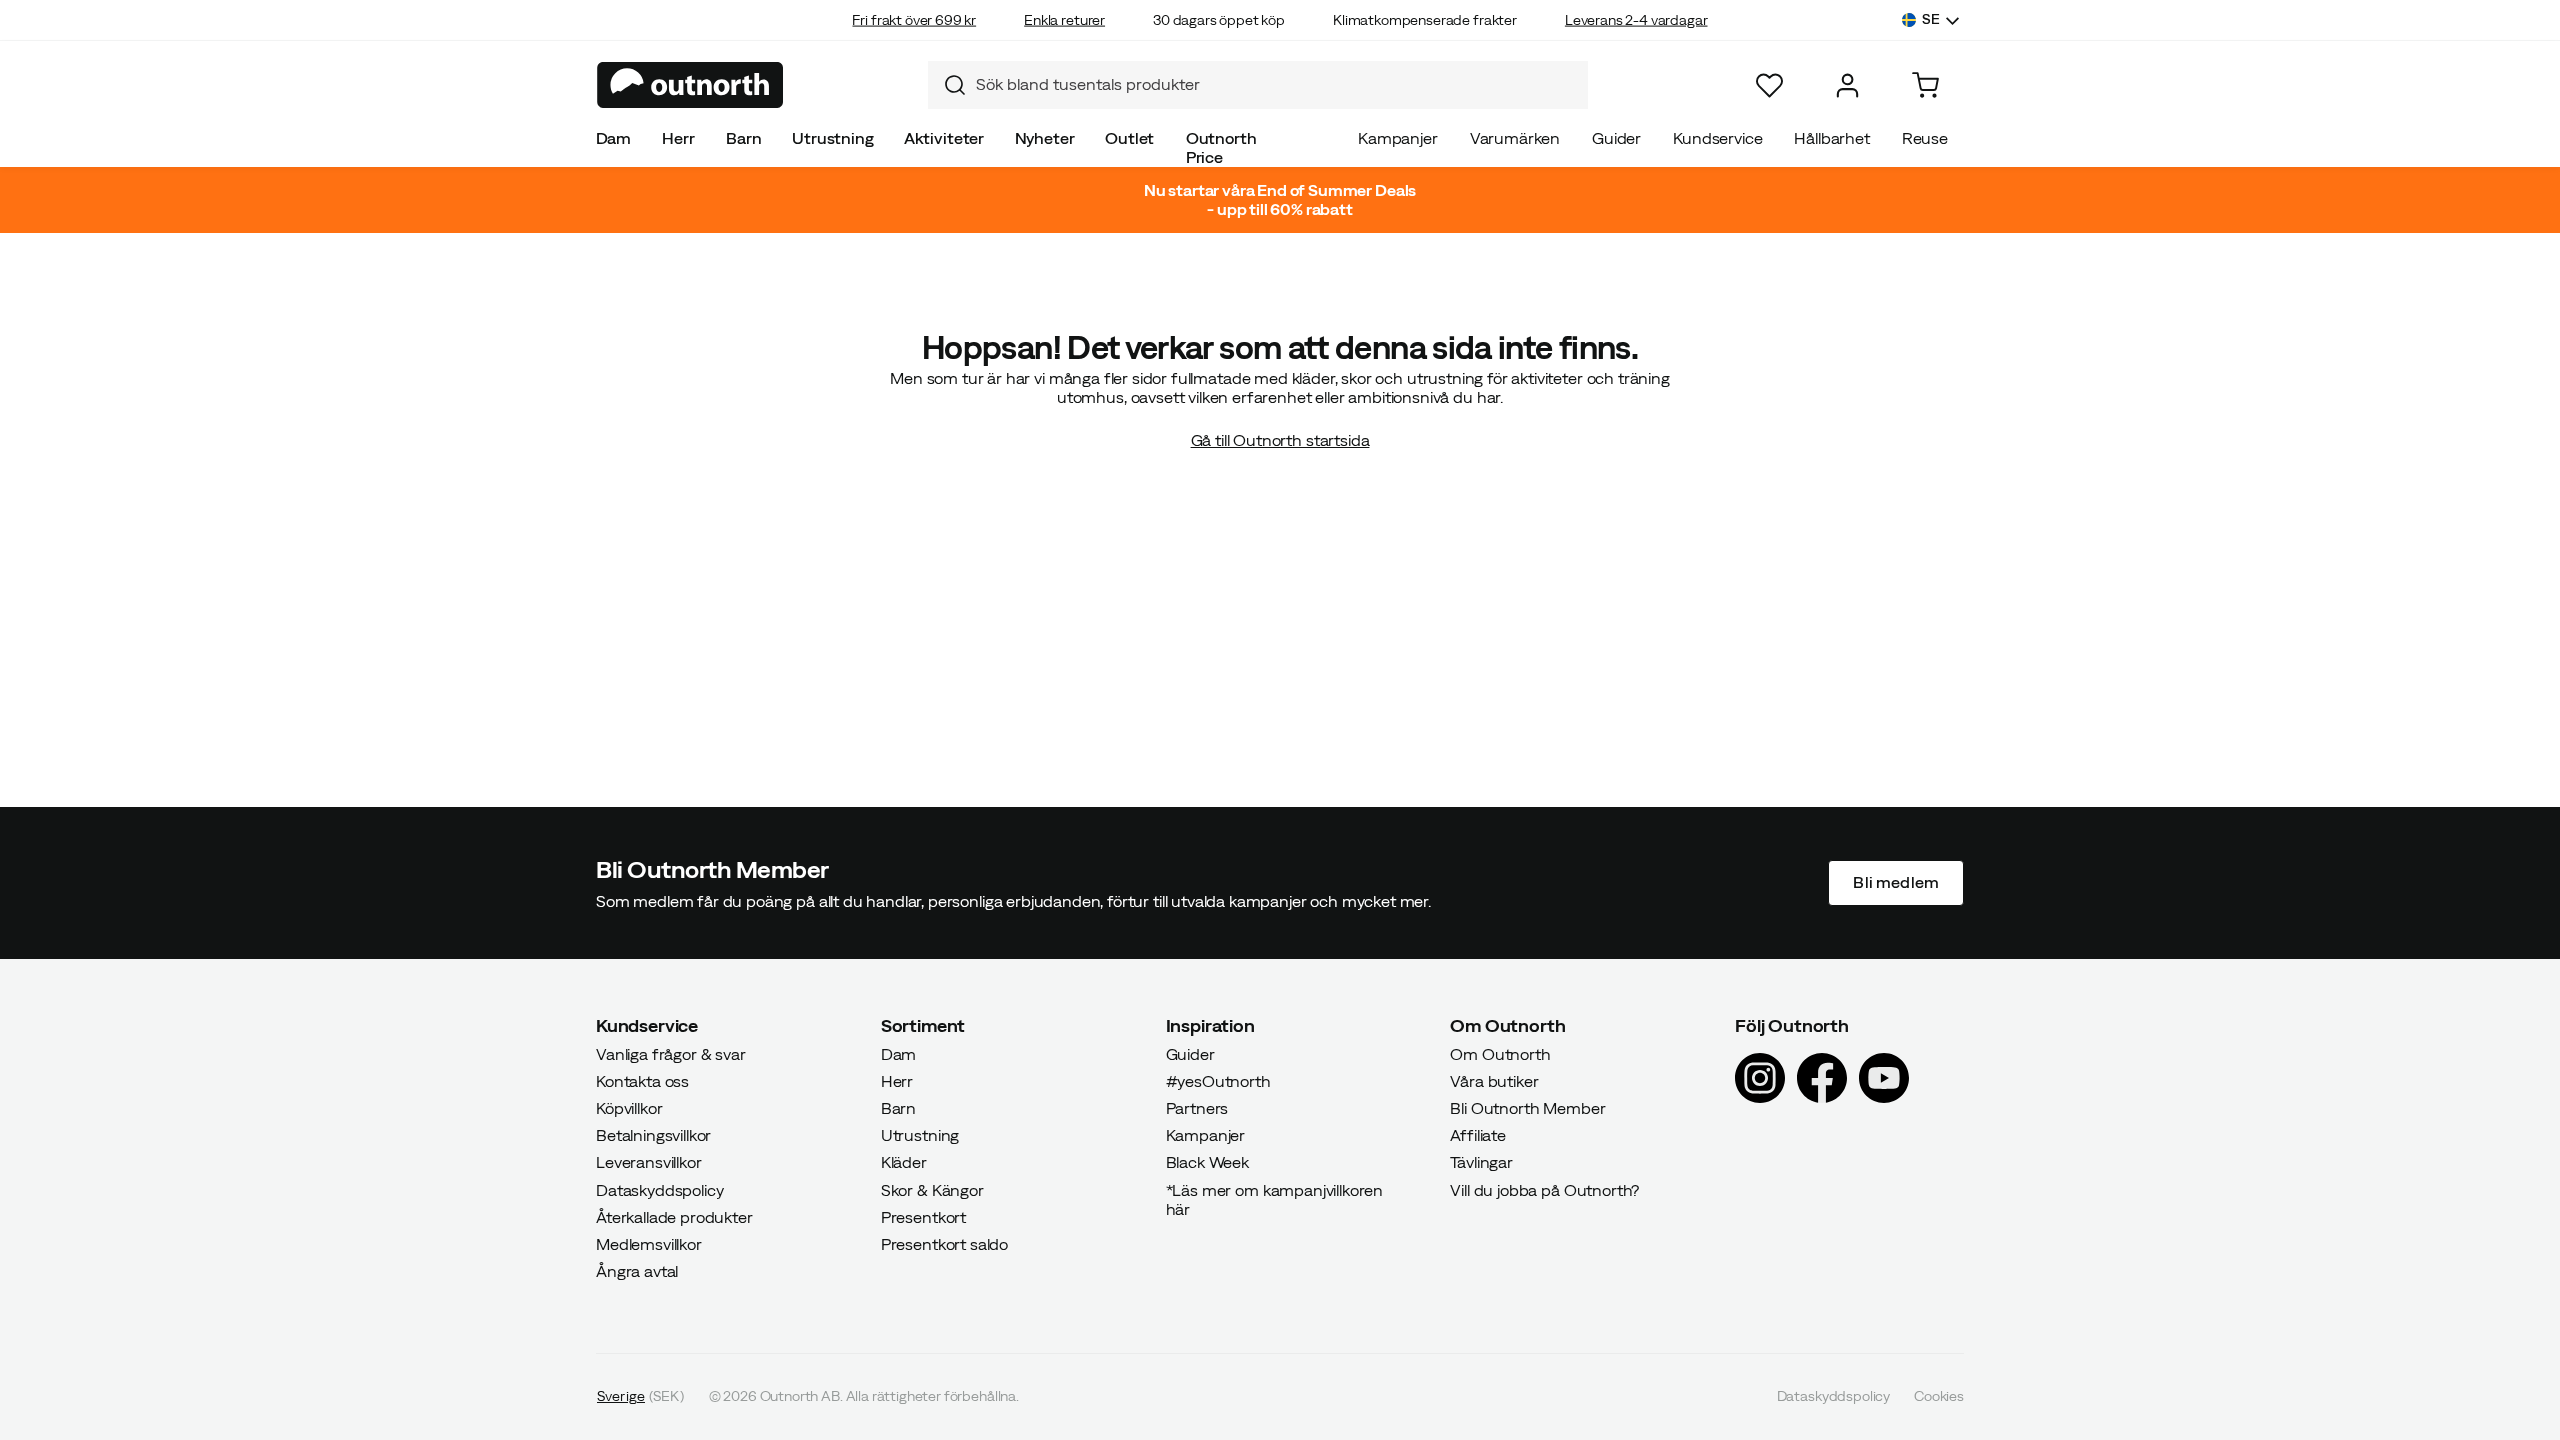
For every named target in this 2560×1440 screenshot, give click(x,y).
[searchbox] (1277, 84)
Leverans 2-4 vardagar (1636, 20)
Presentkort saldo (944, 1244)
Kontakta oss (642, 1081)
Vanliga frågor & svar (671, 1054)
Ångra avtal (637, 1272)
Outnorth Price (1221, 147)
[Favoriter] (1769, 85)
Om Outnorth (1500, 1054)
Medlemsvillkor (649, 1244)
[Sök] (947, 85)
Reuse (1925, 138)
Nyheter (1045, 138)
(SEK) (640, 1397)
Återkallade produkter (674, 1217)
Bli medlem (1896, 883)
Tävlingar (1481, 1163)
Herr (678, 138)
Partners (1197, 1108)
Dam (614, 138)
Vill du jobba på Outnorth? (1544, 1190)
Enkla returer (1064, 20)
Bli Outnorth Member (1527, 1108)
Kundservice (1717, 138)
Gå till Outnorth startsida (1280, 440)
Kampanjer (1398, 138)
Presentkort (923, 1217)
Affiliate (1478, 1136)
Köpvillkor (629, 1108)
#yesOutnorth (1218, 1081)
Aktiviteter (944, 138)
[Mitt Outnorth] (1847, 85)
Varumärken (1515, 138)
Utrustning (832, 138)
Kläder (904, 1163)
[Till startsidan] (690, 85)
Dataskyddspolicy (659, 1190)
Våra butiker (1494, 1081)
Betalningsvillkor (653, 1136)
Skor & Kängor (932, 1190)
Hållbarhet (1831, 138)
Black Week (1207, 1163)
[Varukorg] (1925, 85)
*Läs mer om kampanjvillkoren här (1275, 1199)
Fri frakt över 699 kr (914, 20)
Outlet (1129, 138)
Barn (743, 138)
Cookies (1939, 1397)
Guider (1616, 138)
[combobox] (1258, 85)
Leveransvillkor (649, 1163)
